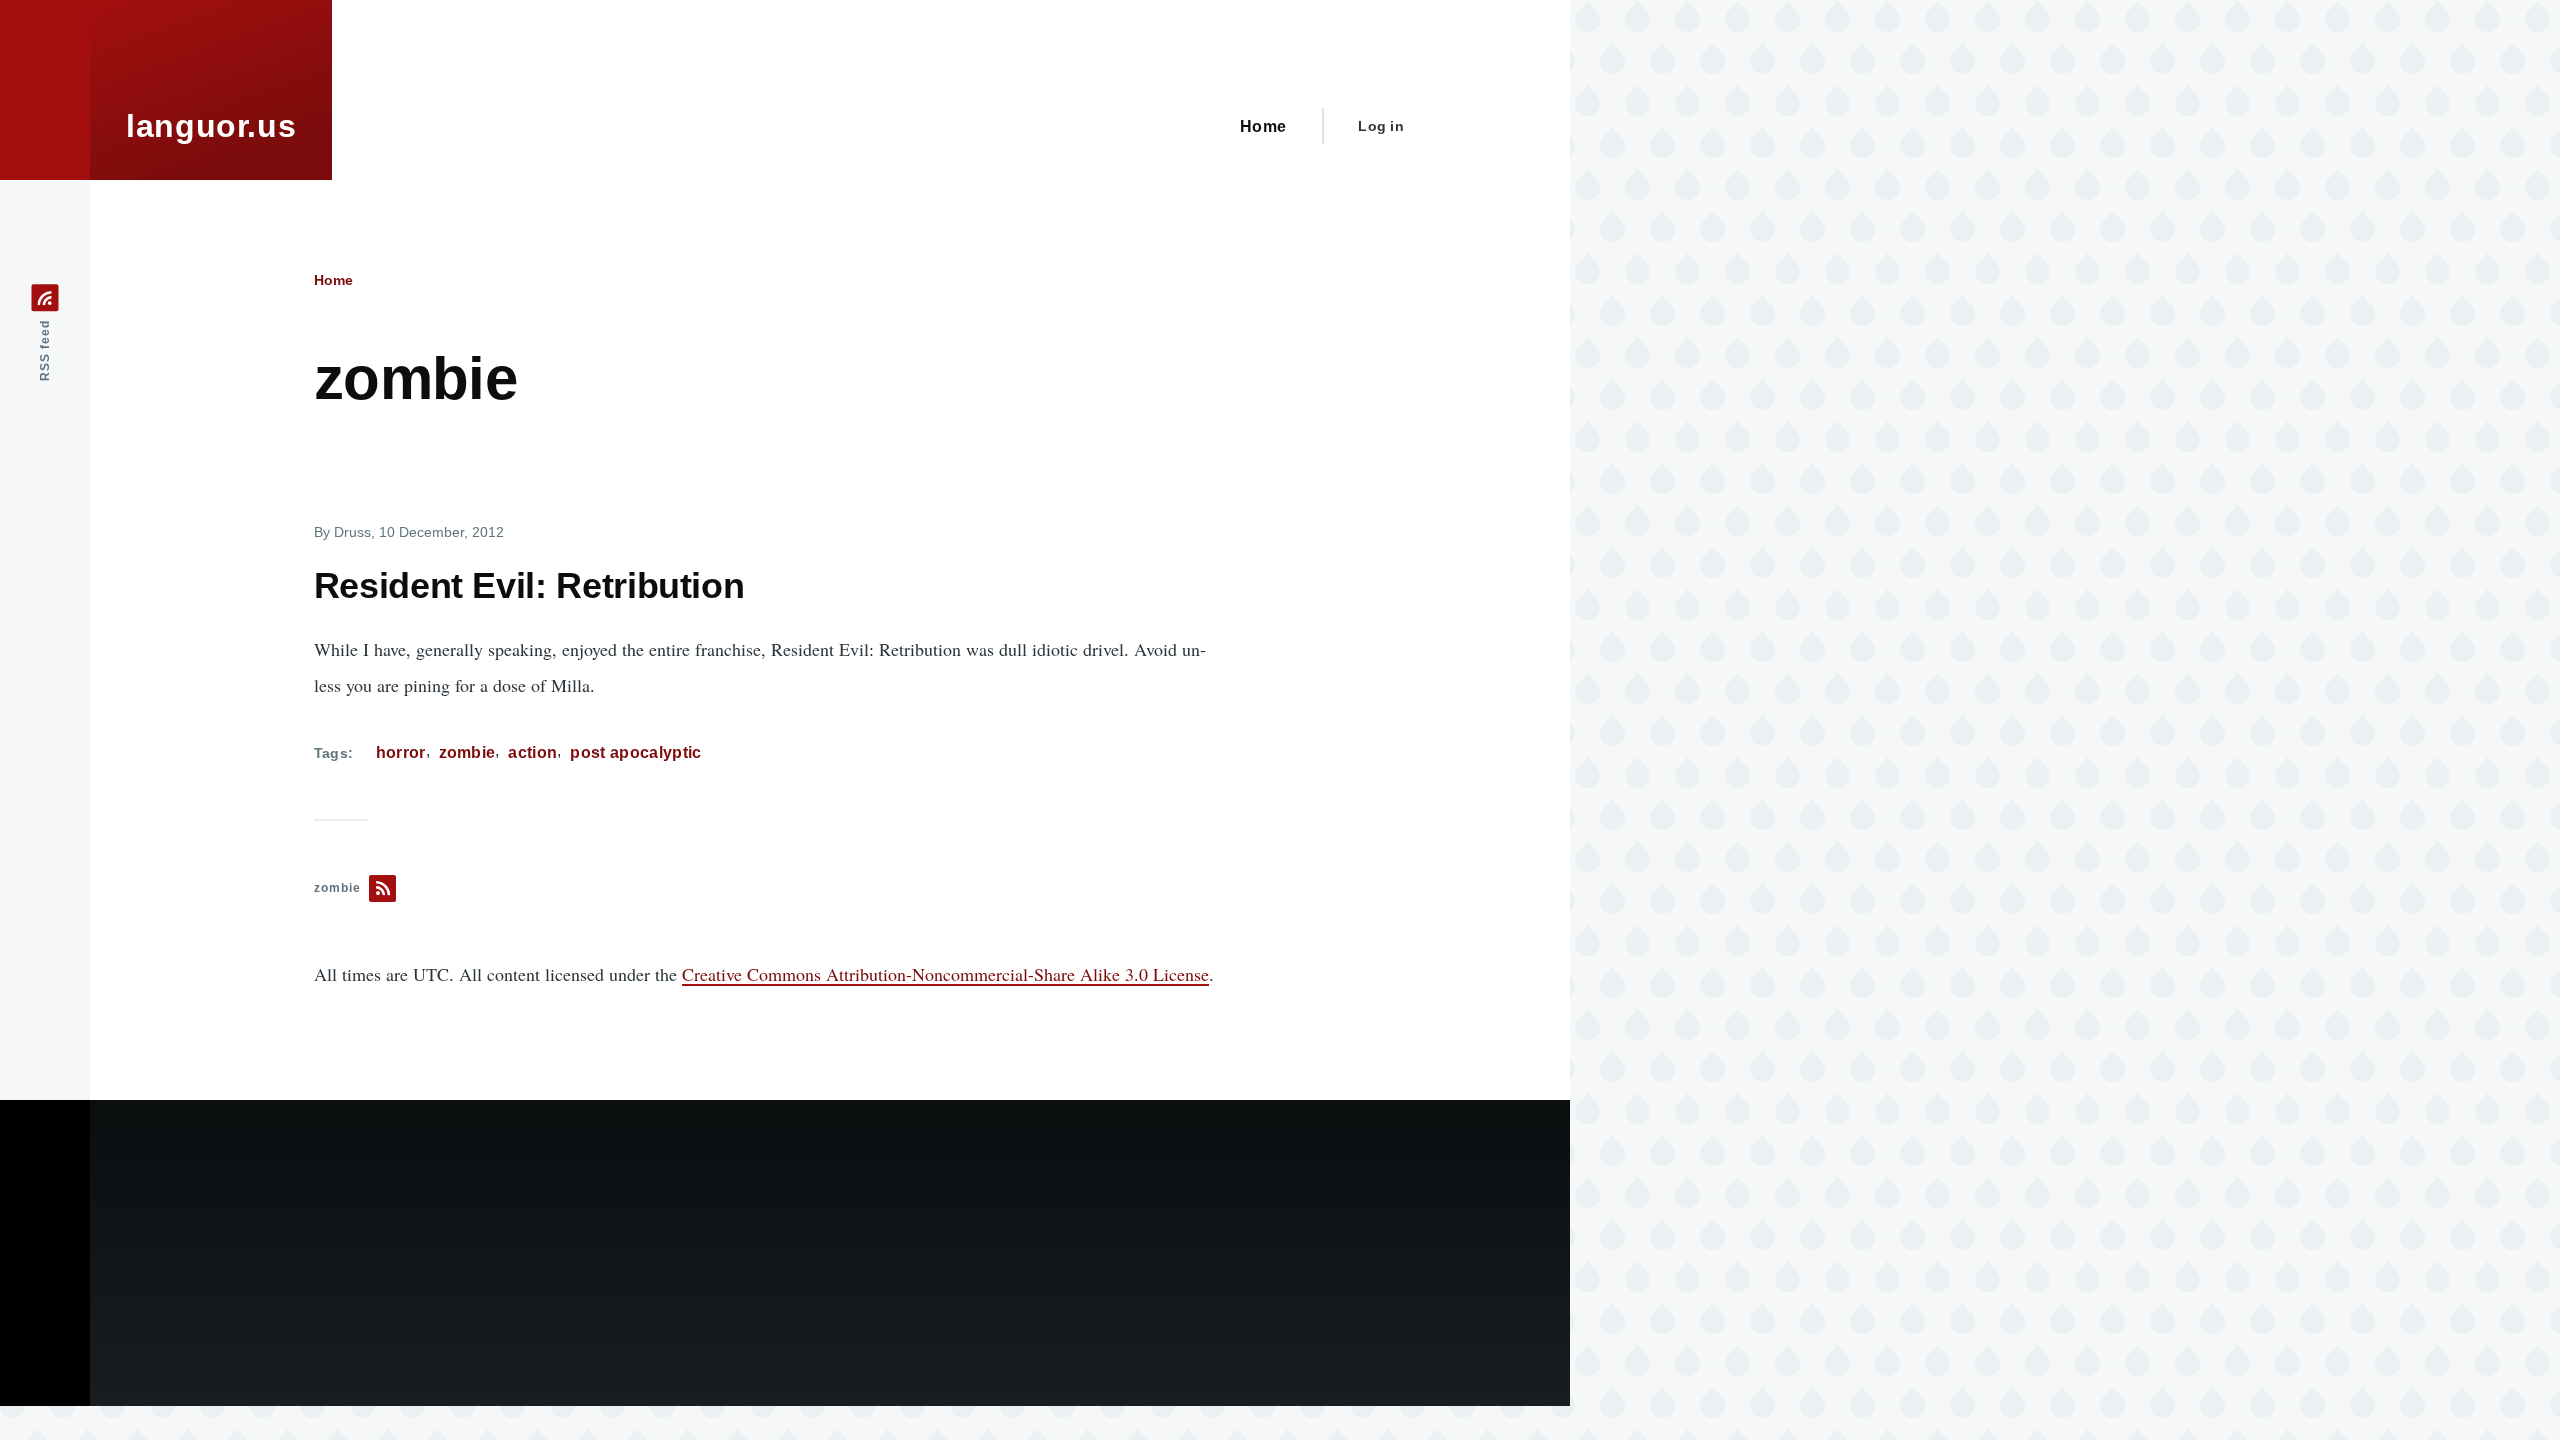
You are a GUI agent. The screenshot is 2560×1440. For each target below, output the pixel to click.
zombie (467, 752)
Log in (1381, 126)
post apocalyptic (635, 752)
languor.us (211, 126)
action (532, 752)
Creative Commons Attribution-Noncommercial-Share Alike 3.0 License (945, 974)
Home (333, 280)
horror (401, 752)
